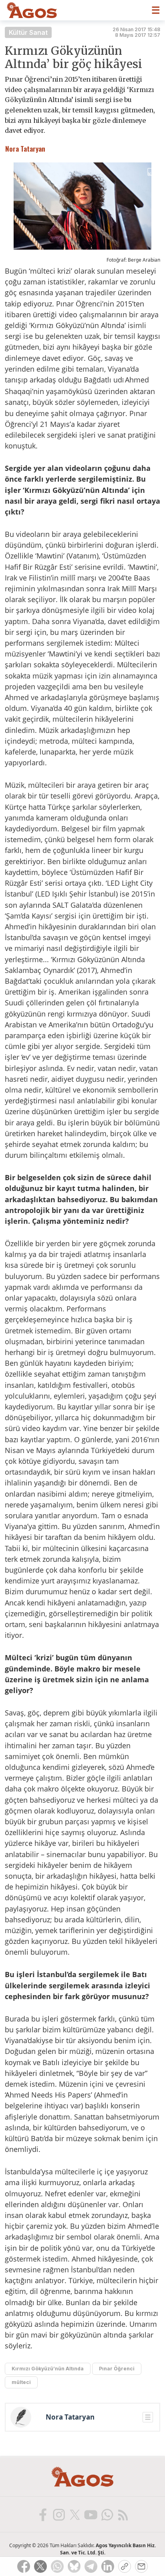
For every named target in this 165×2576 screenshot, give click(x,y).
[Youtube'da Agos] (91, 2514)
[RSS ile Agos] (123, 2514)
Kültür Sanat (28, 32)
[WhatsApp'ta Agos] (107, 2514)
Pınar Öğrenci (117, 2369)
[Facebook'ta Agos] (42, 2514)
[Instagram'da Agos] (58, 2514)
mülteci (21, 2382)
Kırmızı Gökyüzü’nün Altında (48, 2369)
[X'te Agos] (74, 2514)
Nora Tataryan (70, 2417)
